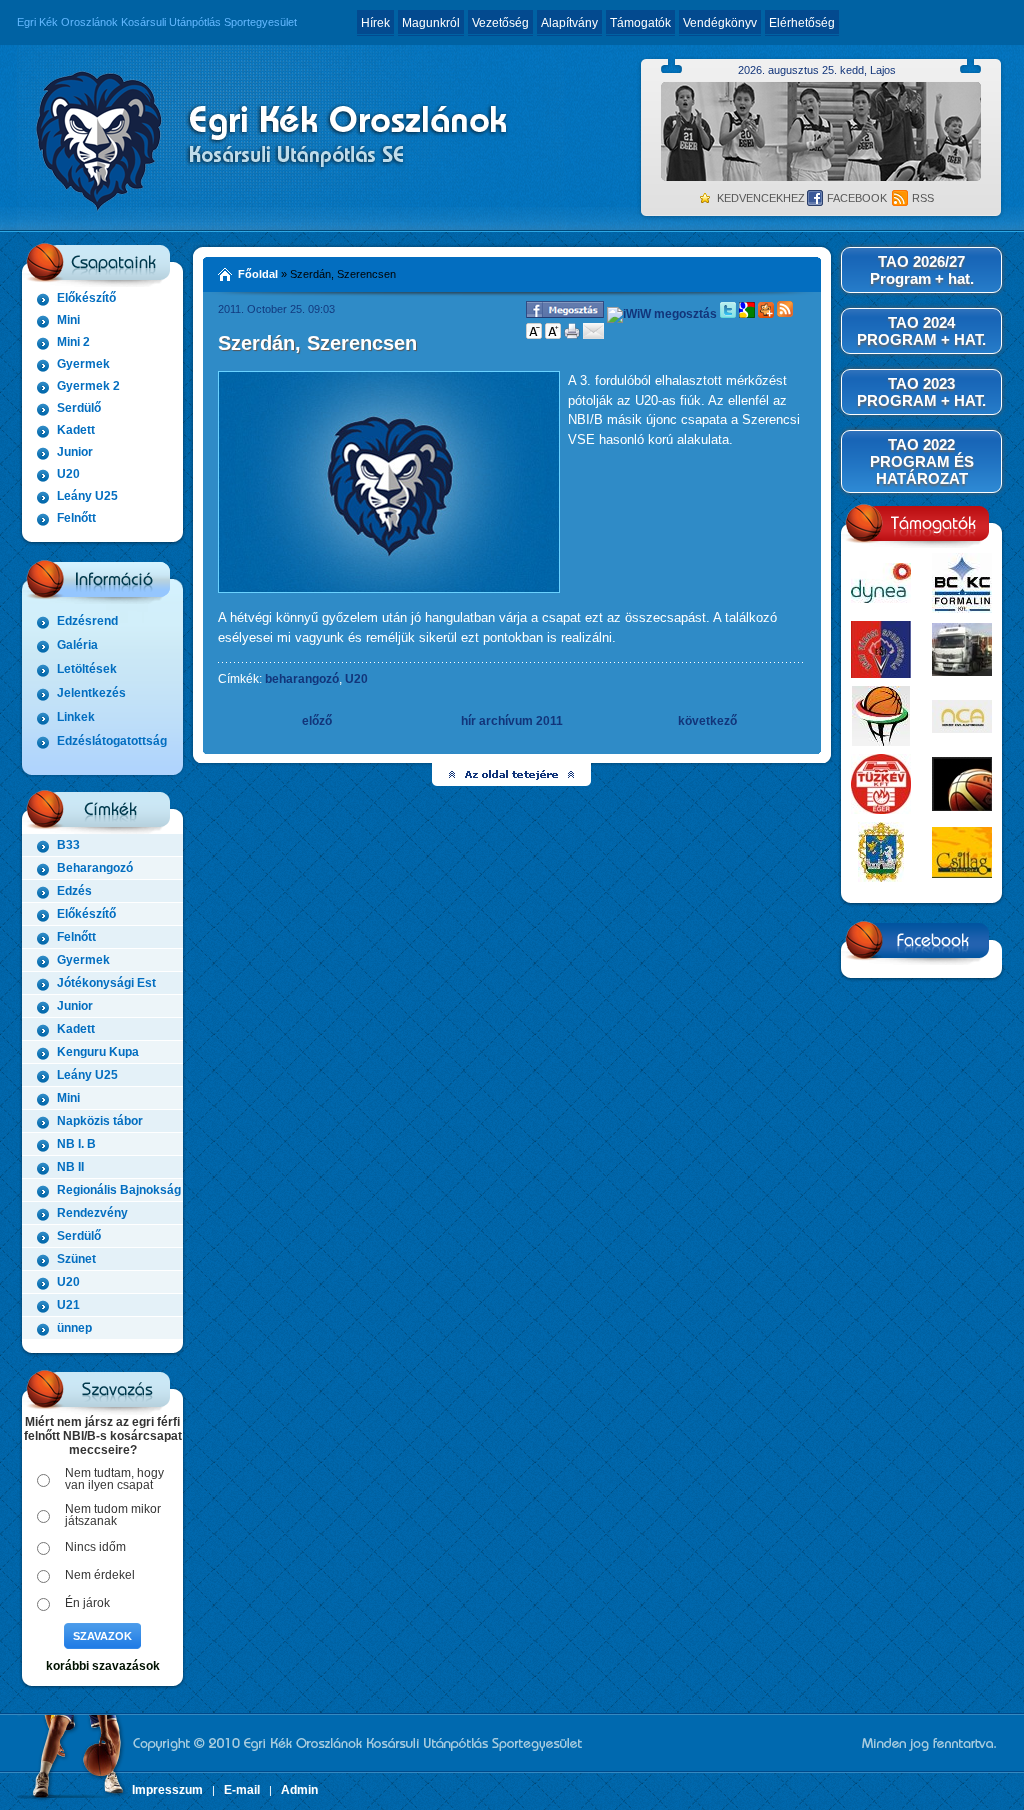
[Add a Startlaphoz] (766, 314)
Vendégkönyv (720, 23)
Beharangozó (95, 868)
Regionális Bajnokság (119, 1190)
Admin (299, 1790)
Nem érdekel (100, 1575)
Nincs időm (95, 1547)
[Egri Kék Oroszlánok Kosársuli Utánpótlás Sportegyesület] (267, 138)
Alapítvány (569, 23)
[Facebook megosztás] (565, 314)
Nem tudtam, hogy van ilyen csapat (114, 1479)
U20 (68, 474)
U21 (68, 1305)
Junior (75, 452)
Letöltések (87, 669)
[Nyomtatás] (572, 335)
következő (707, 721)
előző (317, 721)
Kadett (76, 430)
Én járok (87, 1603)
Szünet (76, 1259)
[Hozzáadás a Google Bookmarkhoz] (747, 314)
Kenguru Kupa (98, 1052)
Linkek (76, 717)
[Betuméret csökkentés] (534, 335)
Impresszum (167, 1790)
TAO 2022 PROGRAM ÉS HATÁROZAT (922, 461)
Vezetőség (500, 23)
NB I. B (76, 1144)
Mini (68, 320)
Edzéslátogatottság (112, 741)
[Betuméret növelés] (553, 335)
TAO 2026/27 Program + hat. (922, 270)
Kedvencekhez (761, 198)
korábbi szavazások (103, 1666)
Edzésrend (87, 621)
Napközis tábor (100, 1121)
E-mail (242, 1790)
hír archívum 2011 (512, 721)
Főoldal (258, 274)
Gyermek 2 (88, 386)
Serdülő (79, 408)
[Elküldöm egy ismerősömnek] (593, 335)
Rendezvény (92, 1213)
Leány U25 (87, 496)
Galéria (77, 645)
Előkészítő (86, 298)
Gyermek (83, 364)
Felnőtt (76, 518)
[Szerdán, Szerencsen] (389, 589)
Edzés (74, 891)
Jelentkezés (91, 693)
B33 (68, 845)
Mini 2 (73, 342)
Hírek (375, 23)
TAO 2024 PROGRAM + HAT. (921, 331)
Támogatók (640, 23)
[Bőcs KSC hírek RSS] (785, 314)
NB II (70, 1167)
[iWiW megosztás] (662, 314)
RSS (923, 198)
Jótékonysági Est (106, 983)
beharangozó (302, 679)
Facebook (857, 198)
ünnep (74, 1328)
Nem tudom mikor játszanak (113, 1515)
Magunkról (431, 23)
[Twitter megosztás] (728, 314)
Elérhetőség (802, 23)
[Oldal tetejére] (512, 774)
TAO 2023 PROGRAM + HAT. (921, 392)
